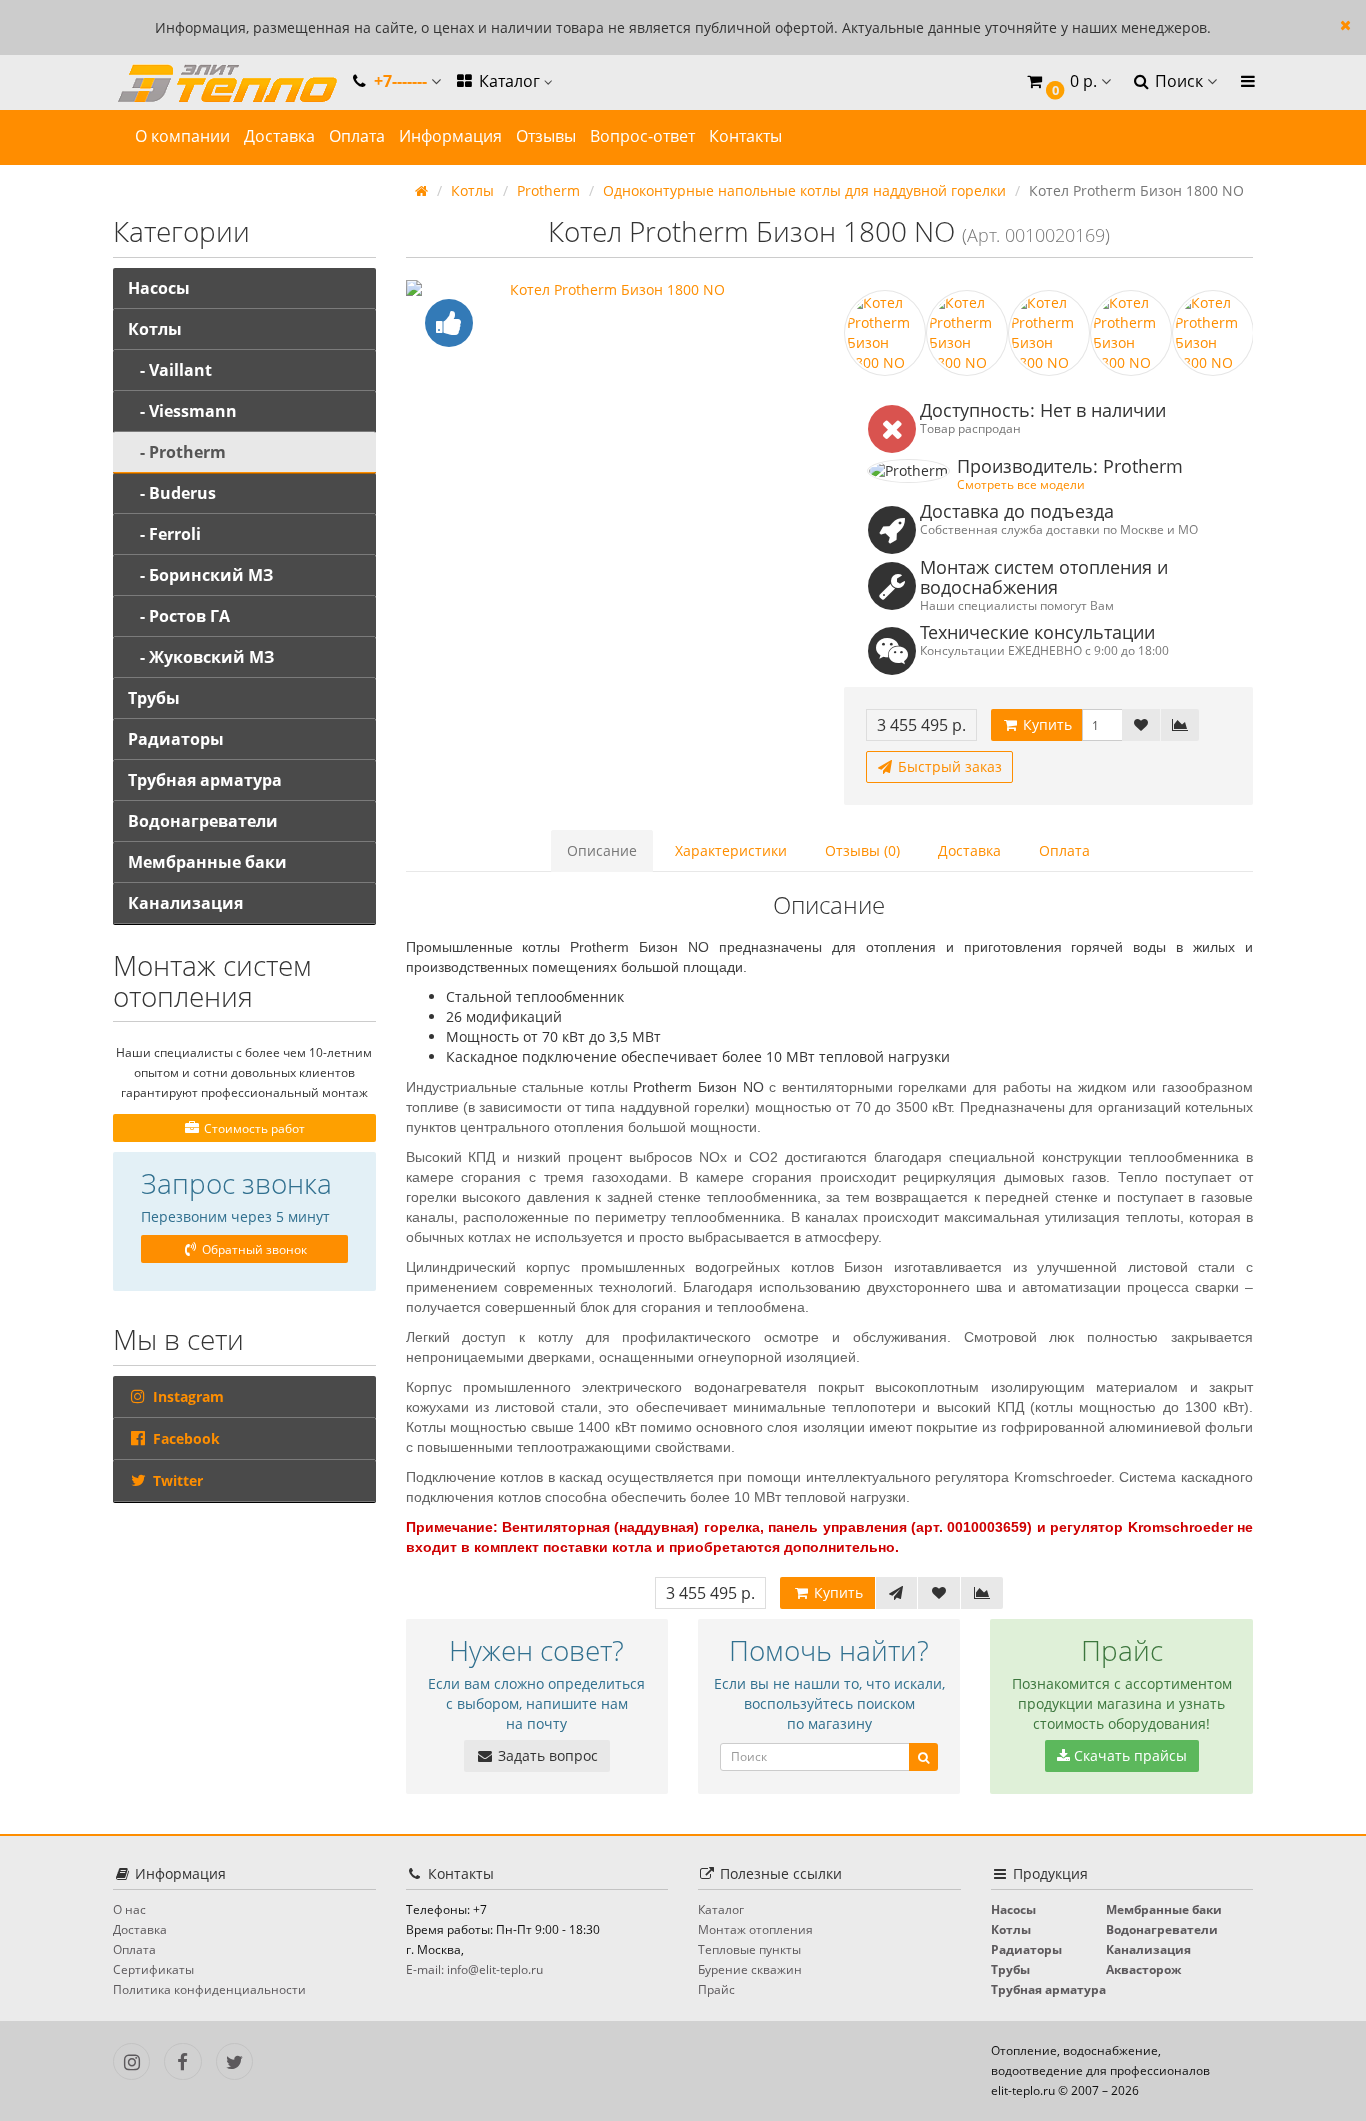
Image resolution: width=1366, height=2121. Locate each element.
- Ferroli (164, 534)
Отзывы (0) (862, 850)
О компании (182, 136)
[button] (1067, 82)
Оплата (357, 136)
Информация (450, 136)
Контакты (745, 136)
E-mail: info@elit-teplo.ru (474, 1969)
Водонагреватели (203, 821)
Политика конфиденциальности (209, 1989)
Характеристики (731, 850)
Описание (602, 850)
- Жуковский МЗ (201, 657)
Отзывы (546, 136)
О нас (129, 1909)
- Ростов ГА (179, 616)
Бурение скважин (750, 1969)
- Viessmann (182, 411)
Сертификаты (153, 1969)
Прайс (716, 1989)
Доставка (279, 136)
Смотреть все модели (1021, 484)
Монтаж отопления (755, 1929)
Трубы (154, 698)
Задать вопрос (546, 1755)
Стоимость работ (253, 1128)
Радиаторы (176, 739)
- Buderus (172, 493)
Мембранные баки (207, 862)
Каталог (509, 81)
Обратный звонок (253, 1249)
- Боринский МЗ (200, 575)
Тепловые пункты (749, 1949)
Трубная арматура (205, 780)
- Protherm (177, 452)
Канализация (185, 903)
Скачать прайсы (1128, 1755)
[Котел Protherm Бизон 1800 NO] (610, 290)
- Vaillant (170, 370)
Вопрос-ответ (642, 136)
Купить (1045, 724)
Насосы (159, 288)
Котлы (155, 329)
